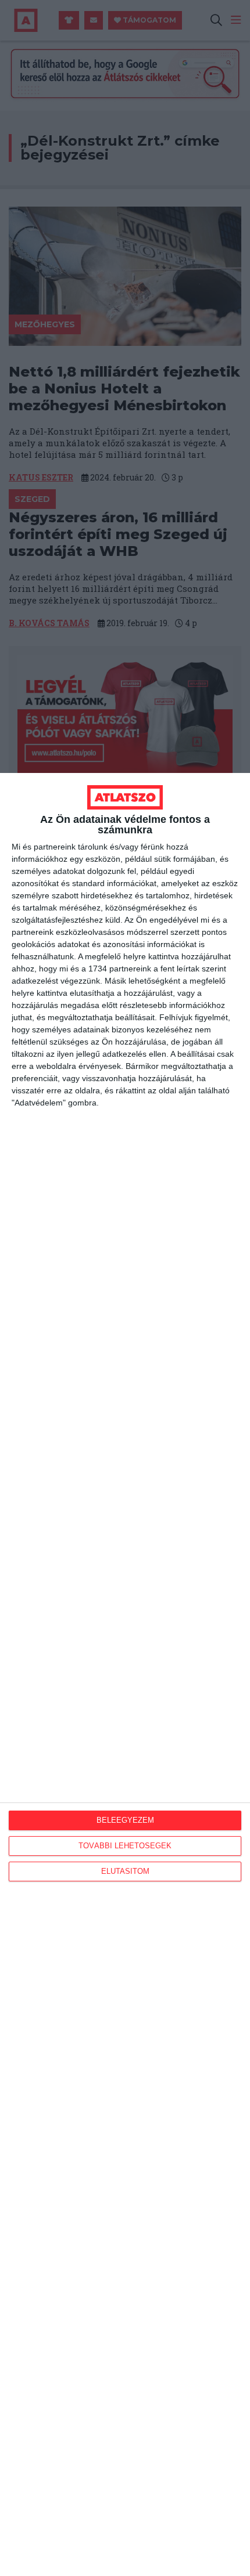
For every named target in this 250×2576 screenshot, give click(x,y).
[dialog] (125, 1674)
